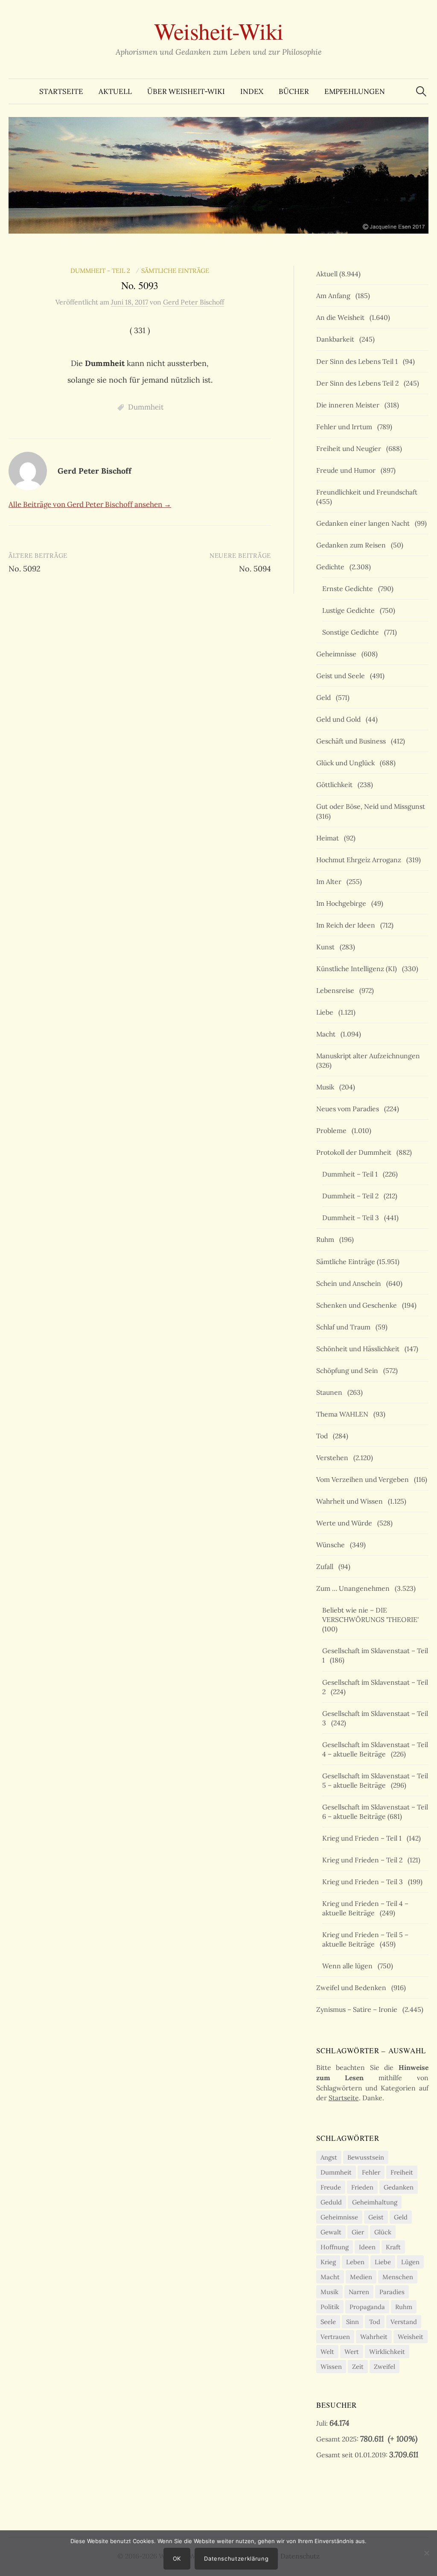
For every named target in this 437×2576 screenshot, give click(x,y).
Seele (328, 2322)
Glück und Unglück (347, 763)
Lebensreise (337, 990)
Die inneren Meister (350, 405)
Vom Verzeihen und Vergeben (364, 1479)
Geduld (331, 2202)
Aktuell (115, 91)
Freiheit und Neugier (350, 448)
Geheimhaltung (375, 2202)
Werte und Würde (346, 1523)
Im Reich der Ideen (347, 925)
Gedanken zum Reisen (353, 545)
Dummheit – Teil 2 (352, 1196)
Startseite (61, 91)
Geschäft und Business (353, 741)
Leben (355, 2262)
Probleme (333, 1130)
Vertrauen (335, 2337)
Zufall (326, 1566)
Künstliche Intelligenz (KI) (358, 969)
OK (177, 2558)
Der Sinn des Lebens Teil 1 (359, 361)
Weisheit (411, 2337)
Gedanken (399, 2187)
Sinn (353, 2322)
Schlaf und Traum (345, 1327)
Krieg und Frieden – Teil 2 (364, 1860)
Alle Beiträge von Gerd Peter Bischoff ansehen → (90, 504)
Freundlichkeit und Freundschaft (369, 492)
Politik (330, 2307)
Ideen (367, 2247)
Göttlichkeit (336, 785)
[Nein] (426, 2553)
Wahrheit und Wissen (351, 1501)
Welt (327, 2352)
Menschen (398, 2277)
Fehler (371, 2172)
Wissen (331, 2367)
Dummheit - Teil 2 (102, 271)
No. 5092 (25, 569)
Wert (352, 2352)
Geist (376, 2217)
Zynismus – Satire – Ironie (358, 2009)
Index (252, 91)
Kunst (327, 947)
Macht (328, 1034)
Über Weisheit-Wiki (186, 91)
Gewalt (331, 2232)
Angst (329, 2157)
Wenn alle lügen (349, 1966)
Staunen (331, 1392)
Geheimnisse (338, 654)
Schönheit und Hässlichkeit (360, 1349)
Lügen (410, 2262)
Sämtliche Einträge (175, 271)
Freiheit (402, 2172)
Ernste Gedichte (349, 588)
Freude (331, 2187)
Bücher (294, 91)
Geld (325, 697)
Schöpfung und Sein (349, 1370)
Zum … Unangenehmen (355, 1588)
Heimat (329, 838)
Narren (359, 2292)
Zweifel (385, 2367)
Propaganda (367, 2307)
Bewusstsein (366, 2157)
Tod (324, 1436)
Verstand (404, 2322)
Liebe (326, 1012)
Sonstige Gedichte (352, 632)
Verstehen (334, 1458)
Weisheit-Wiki (219, 31)
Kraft (393, 2247)
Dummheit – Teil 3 (352, 1218)
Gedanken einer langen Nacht (365, 523)
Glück (383, 2232)
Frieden (362, 2187)
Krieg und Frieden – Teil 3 (364, 1882)
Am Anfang (335, 296)
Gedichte (332, 567)
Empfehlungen (355, 91)
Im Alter (331, 881)
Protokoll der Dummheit (355, 1152)
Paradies (392, 2292)
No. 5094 (255, 569)
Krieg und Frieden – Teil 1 (364, 1838)
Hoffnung (335, 2247)
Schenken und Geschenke (358, 1305)
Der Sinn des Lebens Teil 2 (359, 383)
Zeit (358, 2367)
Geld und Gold (340, 719)
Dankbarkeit (337, 339)
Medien (361, 2277)
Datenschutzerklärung (236, 2558)
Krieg (328, 2262)
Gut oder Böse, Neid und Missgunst (372, 806)
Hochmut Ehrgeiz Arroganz (360, 860)
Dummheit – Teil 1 (352, 1174)
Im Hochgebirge (343, 903)
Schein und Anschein (350, 1283)
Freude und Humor (348, 470)
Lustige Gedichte (350, 610)
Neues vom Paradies (349, 1109)
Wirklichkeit (387, 2352)
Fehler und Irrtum (346, 427)
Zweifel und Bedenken (353, 1988)
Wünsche (332, 1545)
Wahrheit (374, 2337)
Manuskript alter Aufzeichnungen (370, 1056)
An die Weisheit (342, 317)
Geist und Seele (342, 676)
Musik (327, 1087)
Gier (358, 2232)
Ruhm (327, 1239)
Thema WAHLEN (344, 1414)
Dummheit (146, 407)
